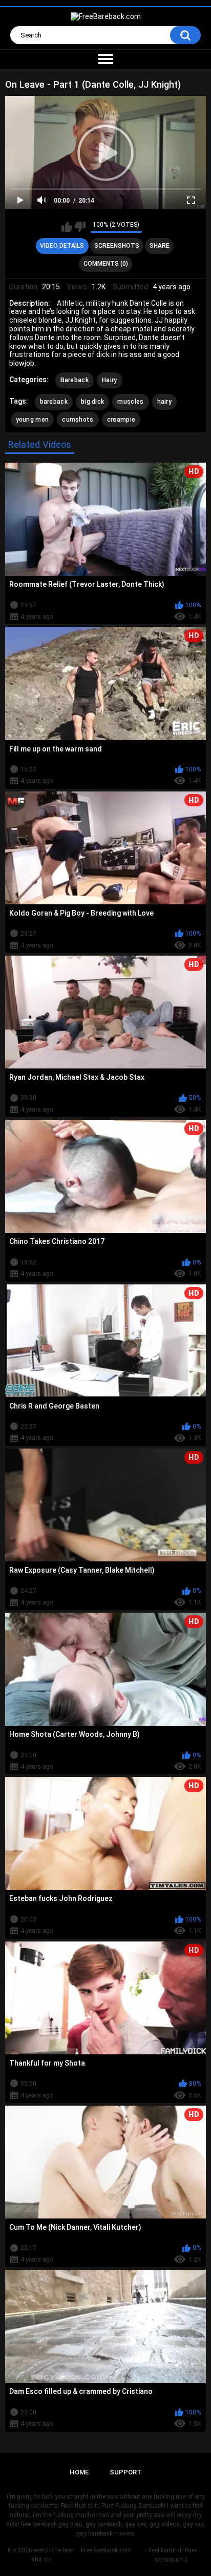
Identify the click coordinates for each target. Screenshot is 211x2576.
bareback (54, 402)
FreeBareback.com (106, 2550)
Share (160, 246)
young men (33, 420)
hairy (165, 402)
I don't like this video (80, 227)
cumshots (78, 420)
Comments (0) (106, 264)
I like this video (67, 227)
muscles (130, 402)
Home (79, 2472)
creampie (121, 420)
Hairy (110, 380)
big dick (92, 402)
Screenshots (117, 246)
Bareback (75, 380)
